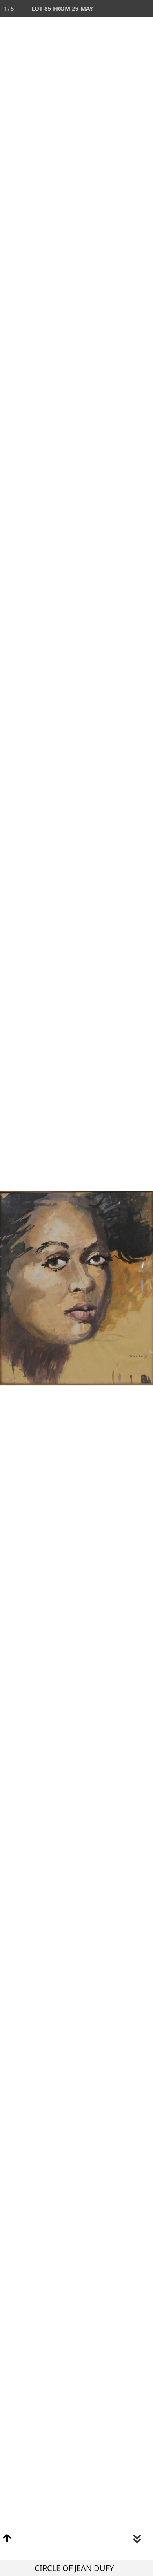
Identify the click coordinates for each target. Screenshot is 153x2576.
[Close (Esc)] (144, 9)
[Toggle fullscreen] (110, 9)
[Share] (127, 9)
